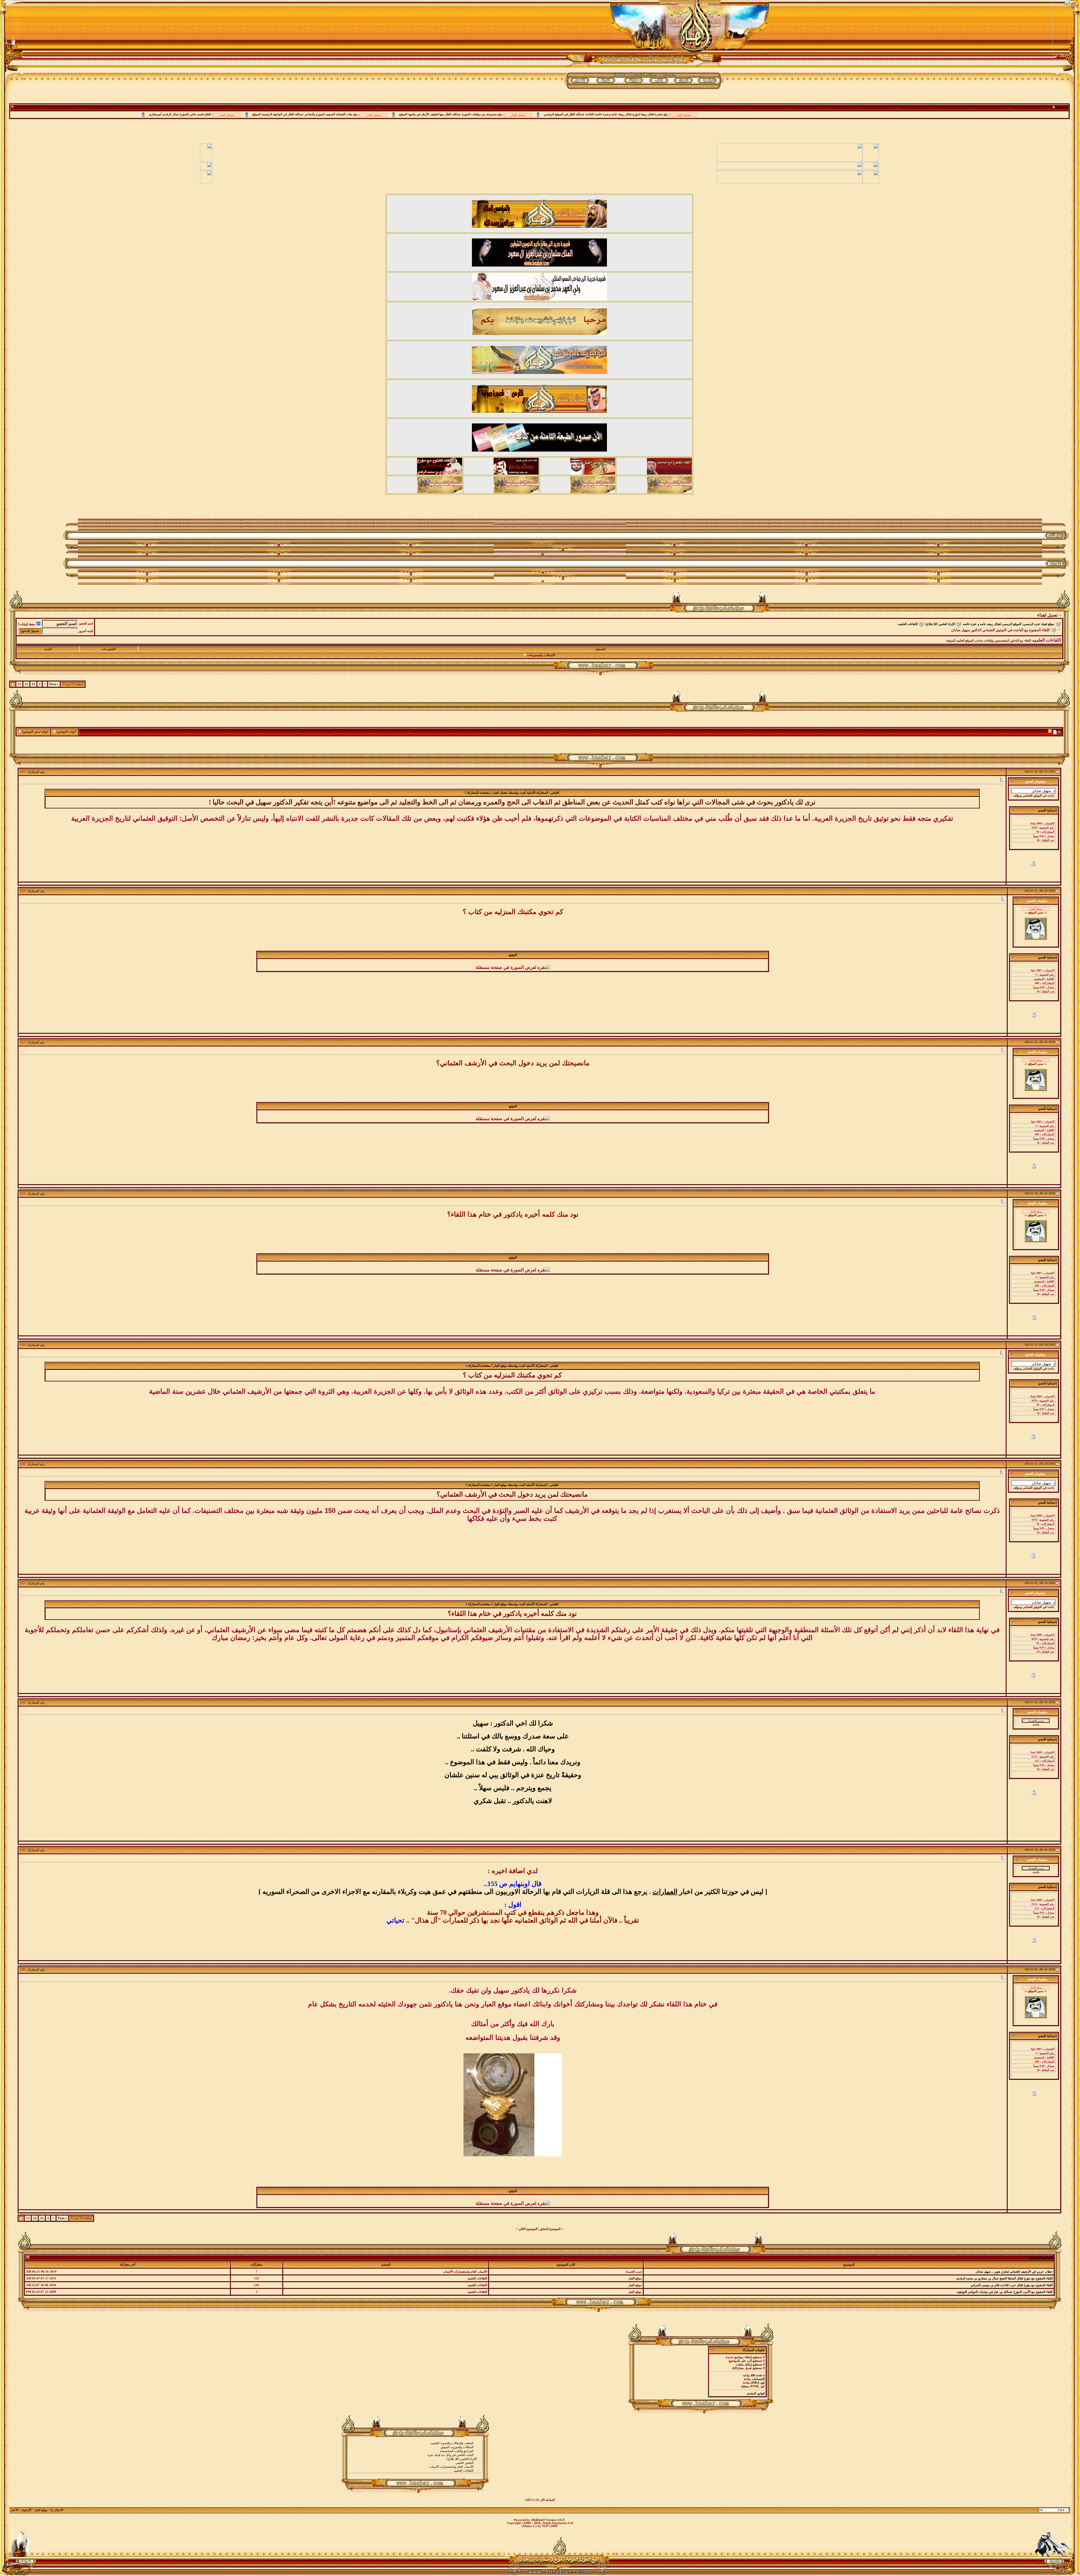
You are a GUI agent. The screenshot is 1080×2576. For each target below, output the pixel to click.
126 (22, 1464)
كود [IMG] (758, 2383)
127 (22, 1583)
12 (26, 684)
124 (22, 1194)
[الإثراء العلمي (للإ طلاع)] (415, 2459)
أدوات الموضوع (66, 732)
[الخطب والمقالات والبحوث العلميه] (415, 2443)
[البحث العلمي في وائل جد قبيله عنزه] (415, 2455)
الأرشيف (26, 2510)
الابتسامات (758, 2379)
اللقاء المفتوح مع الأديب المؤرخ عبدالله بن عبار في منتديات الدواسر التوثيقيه (1005, 2292)
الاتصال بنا (57, 2510)
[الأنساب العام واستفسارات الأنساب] (415, 2467)
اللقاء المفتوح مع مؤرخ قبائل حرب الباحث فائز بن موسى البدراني (1012, 2285)
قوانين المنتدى (756, 2393)
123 (22, 1042)
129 (22, 1850)
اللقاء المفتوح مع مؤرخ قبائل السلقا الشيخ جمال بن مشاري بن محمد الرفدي (1004, 2278)
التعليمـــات (109, 649)
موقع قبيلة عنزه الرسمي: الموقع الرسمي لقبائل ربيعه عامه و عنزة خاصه (1009, 624)
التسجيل (600, 649)
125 (22, 1345)
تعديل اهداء (1047, 615)
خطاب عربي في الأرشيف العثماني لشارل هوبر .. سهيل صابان (1014, 2272)
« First (54, 684)
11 (33, 684)
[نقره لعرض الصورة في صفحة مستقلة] (513, 967)
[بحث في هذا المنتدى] (1060, 732)
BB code (756, 2375)
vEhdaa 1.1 (529, 2526)
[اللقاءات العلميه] (415, 2471)
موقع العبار (41, 2510)
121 (22, 772)
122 (22, 891)
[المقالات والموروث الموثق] (415, 2447)
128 (22, 1703)
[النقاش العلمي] (415, 2463)
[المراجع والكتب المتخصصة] (415, 2451)
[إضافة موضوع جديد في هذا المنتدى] (1055, 732)
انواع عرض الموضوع (35, 732)
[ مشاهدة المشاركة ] (479, 793)
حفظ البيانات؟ (27, 624)
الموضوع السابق (550, 2229)
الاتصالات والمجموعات (541, 655)
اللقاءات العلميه (908, 624)
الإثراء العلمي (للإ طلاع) (940, 624)
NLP (545, 2526)
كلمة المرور (86, 631)
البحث (48, 649)
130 (22, 1970)
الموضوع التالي (528, 2229)
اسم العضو (86, 623)
